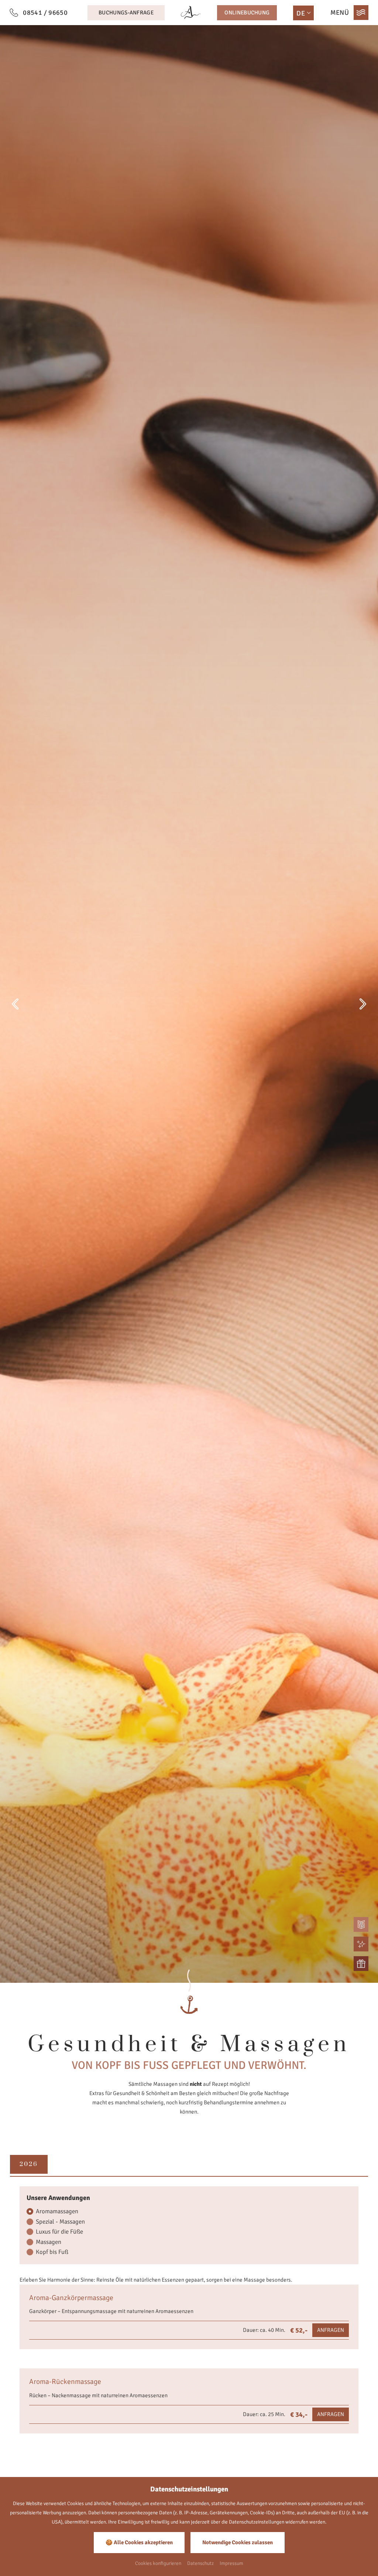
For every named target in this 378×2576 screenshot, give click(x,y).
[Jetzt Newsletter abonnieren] (361, 1924)
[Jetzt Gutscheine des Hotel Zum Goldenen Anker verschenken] (361, 1964)
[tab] (29, 2164)
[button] (15, 1004)
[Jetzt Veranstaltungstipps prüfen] (361, 1944)
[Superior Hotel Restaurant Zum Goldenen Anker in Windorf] (191, 13)
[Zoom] (189, 1004)
